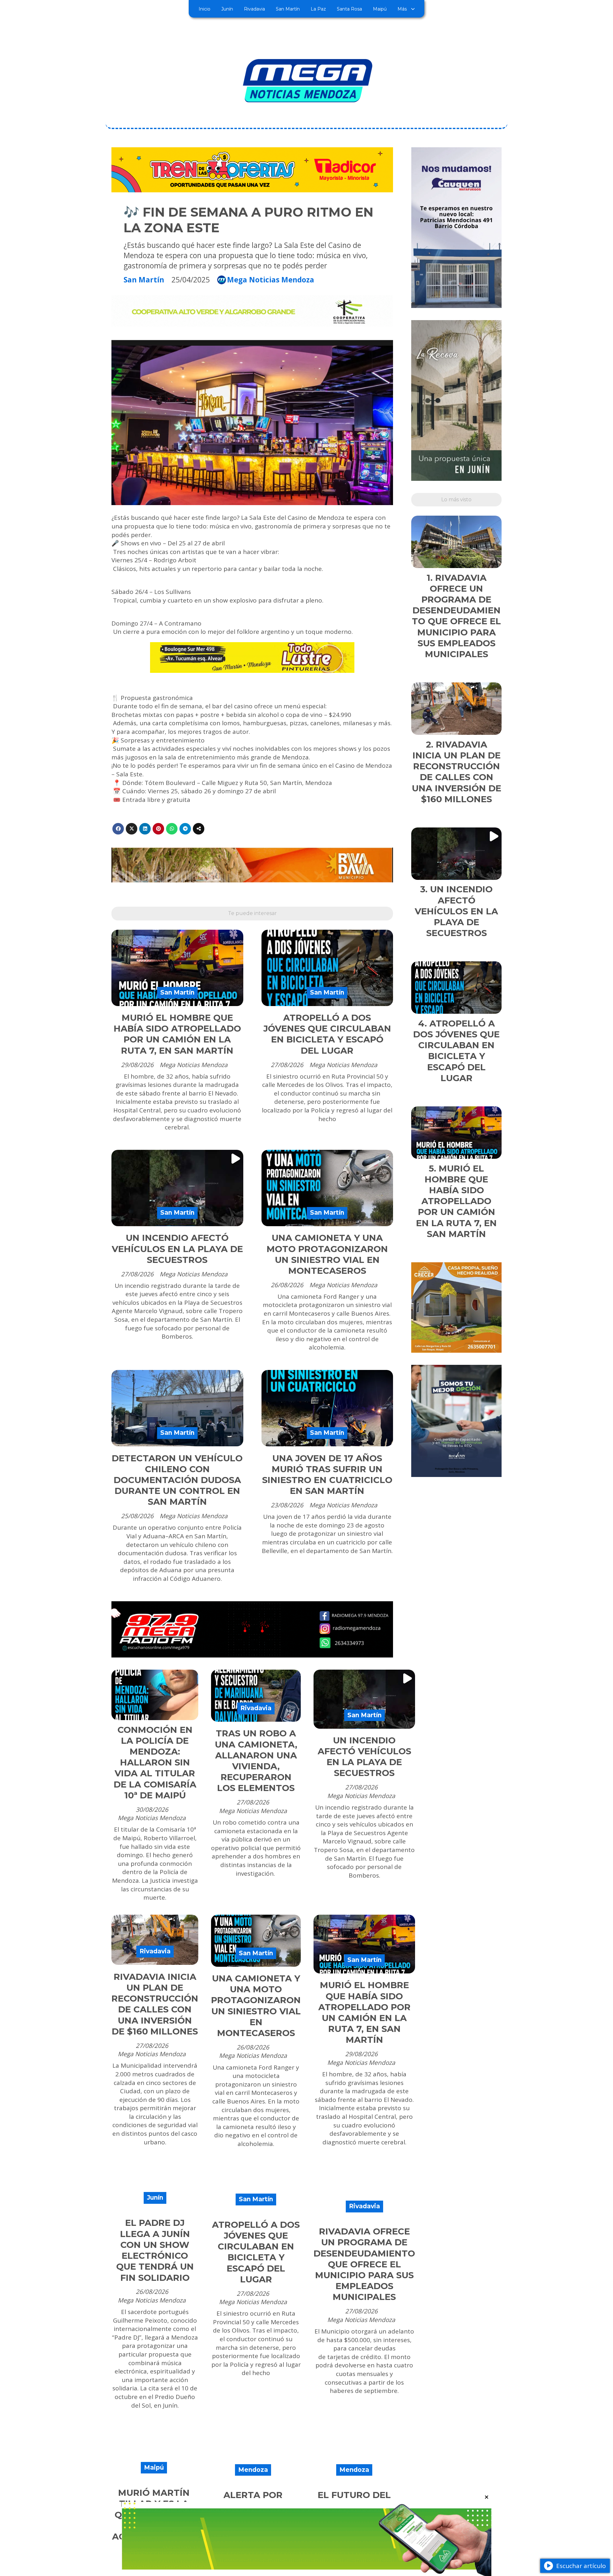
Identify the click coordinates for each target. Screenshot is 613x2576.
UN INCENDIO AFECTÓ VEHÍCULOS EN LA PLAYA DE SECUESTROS (177, 1249)
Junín (227, 9)
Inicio (204, 9)
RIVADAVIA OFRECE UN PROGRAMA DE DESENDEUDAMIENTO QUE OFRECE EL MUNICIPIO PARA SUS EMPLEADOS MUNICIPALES (364, 2264)
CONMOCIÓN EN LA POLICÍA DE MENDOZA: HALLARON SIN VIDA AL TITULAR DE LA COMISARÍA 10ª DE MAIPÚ (155, 1763)
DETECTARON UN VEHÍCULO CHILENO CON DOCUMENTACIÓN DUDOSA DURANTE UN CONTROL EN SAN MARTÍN (177, 1480)
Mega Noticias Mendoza (271, 280)
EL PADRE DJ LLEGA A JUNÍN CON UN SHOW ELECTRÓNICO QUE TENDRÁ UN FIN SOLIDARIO (155, 2250)
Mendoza (253, 2470)
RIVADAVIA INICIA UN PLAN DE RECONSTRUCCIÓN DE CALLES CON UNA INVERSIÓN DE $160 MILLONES (155, 2004)
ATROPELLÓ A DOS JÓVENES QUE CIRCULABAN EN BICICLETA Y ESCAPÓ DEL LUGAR (327, 1034)
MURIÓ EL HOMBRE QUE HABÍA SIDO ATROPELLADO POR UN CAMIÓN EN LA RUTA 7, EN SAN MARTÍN (177, 1034)
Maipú (380, 9)
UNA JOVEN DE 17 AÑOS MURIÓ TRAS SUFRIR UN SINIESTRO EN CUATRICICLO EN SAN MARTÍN (327, 1475)
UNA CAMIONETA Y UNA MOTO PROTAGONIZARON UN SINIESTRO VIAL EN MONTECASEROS (327, 1254)
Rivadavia (254, 9)
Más (402, 9)
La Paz (318, 9)
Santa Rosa (349, 9)
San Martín (288, 9)
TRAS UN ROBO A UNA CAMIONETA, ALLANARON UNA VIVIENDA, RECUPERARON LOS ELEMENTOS (256, 1761)
